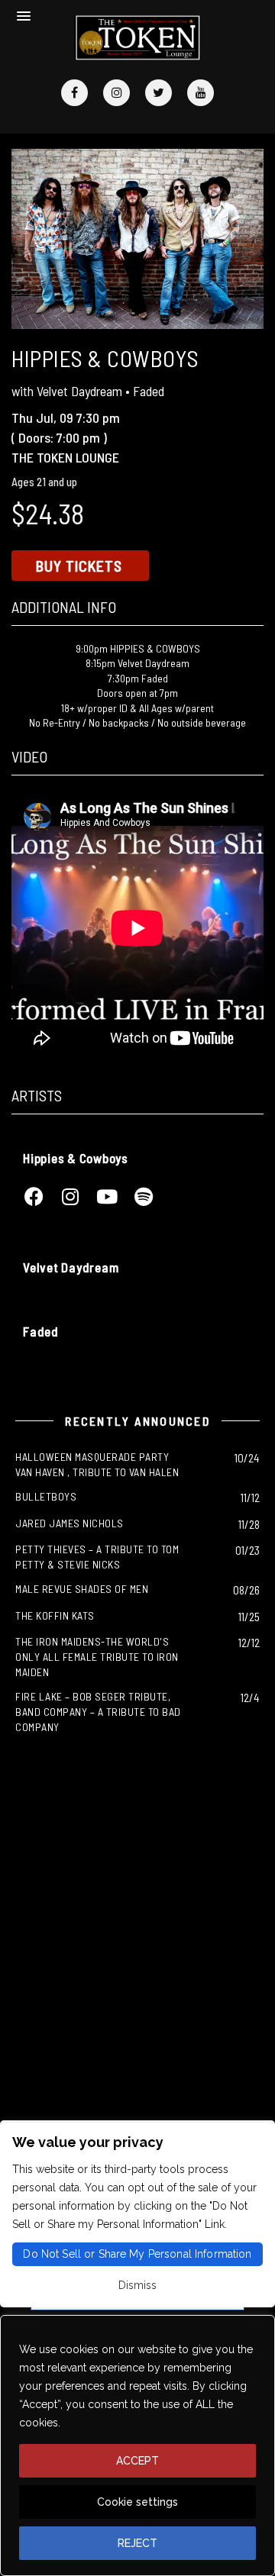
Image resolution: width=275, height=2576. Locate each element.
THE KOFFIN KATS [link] (55, 1615)
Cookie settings (137, 2502)
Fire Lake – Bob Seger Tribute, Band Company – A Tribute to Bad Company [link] (98, 1712)
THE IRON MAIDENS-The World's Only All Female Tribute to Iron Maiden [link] (97, 1657)
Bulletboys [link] (46, 1496)
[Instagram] (116, 93)
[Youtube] (201, 93)
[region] (137, 2445)
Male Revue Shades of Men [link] (82, 1589)
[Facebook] (74, 93)
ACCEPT (137, 2461)
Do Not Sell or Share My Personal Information (137, 2254)
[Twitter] (159, 93)
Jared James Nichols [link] (70, 1523)
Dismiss (137, 2285)
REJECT (137, 2543)
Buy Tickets (79, 566)
